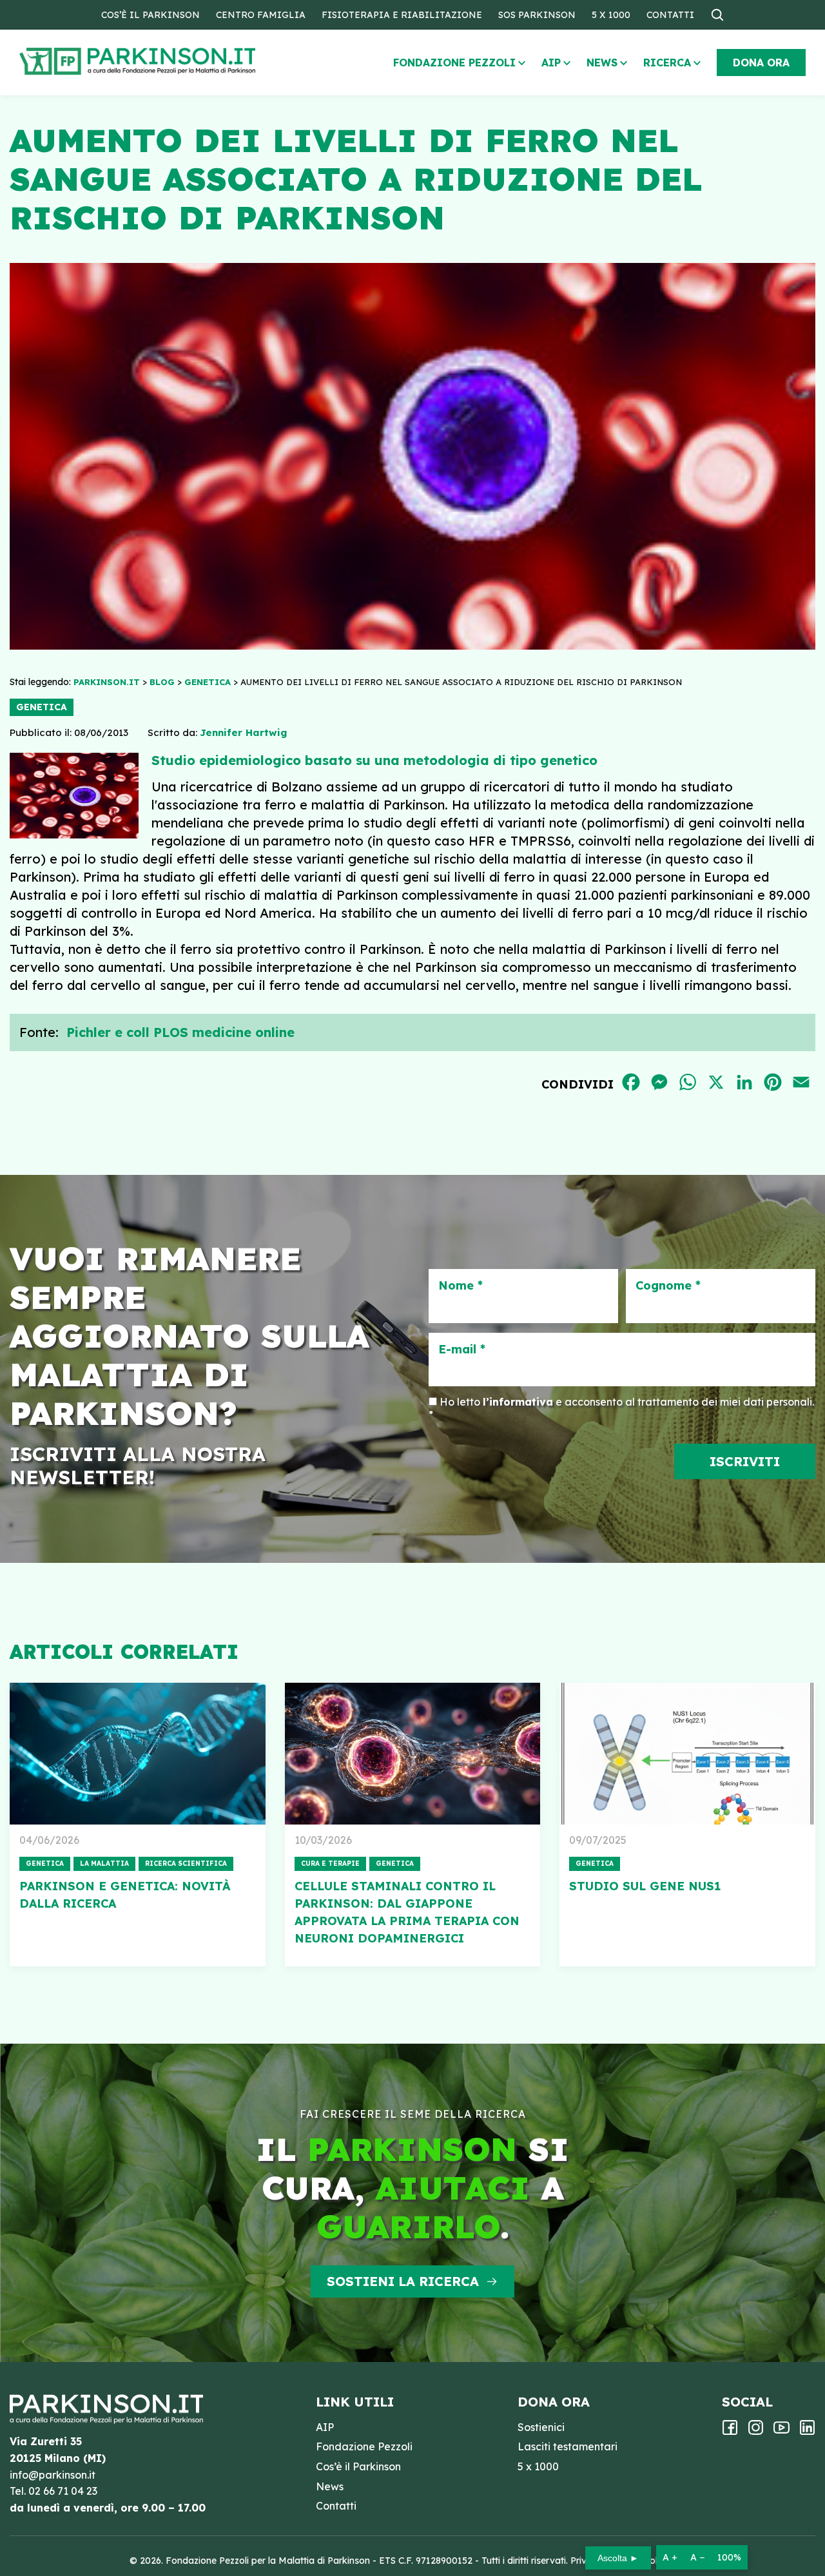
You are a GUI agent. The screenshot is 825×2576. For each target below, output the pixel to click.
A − (697, 2557)
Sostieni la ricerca (403, 2281)
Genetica (42, 707)
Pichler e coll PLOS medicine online (180, 1032)
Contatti (670, 15)
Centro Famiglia (261, 15)
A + (670, 2557)
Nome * (461, 1286)
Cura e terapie (330, 1864)
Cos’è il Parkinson (150, 15)
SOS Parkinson (537, 15)
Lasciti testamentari (568, 2446)
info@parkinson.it (53, 2475)
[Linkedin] (807, 2432)
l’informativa (518, 1402)
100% (729, 2557)
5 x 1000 (611, 15)
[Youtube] (781, 2432)
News (602, 63)
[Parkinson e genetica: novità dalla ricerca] (138, 1754)
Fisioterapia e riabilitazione (402, 15)
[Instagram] (756, 2432)
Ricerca (667, 63)
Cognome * (668, 1286)
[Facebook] (730, 2432)
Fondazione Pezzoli (454, 63)
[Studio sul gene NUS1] (687, 1754)
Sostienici (541, 2427)
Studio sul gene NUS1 (645, 1886)
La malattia (104, 1864)
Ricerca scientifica (186, 1864)
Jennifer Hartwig (243, 732)
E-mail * (462, 1350)
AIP (551, 63)
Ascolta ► (618, 2558)
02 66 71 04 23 (63, 2491)
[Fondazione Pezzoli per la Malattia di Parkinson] (175, 62)
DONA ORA (761, 63)
